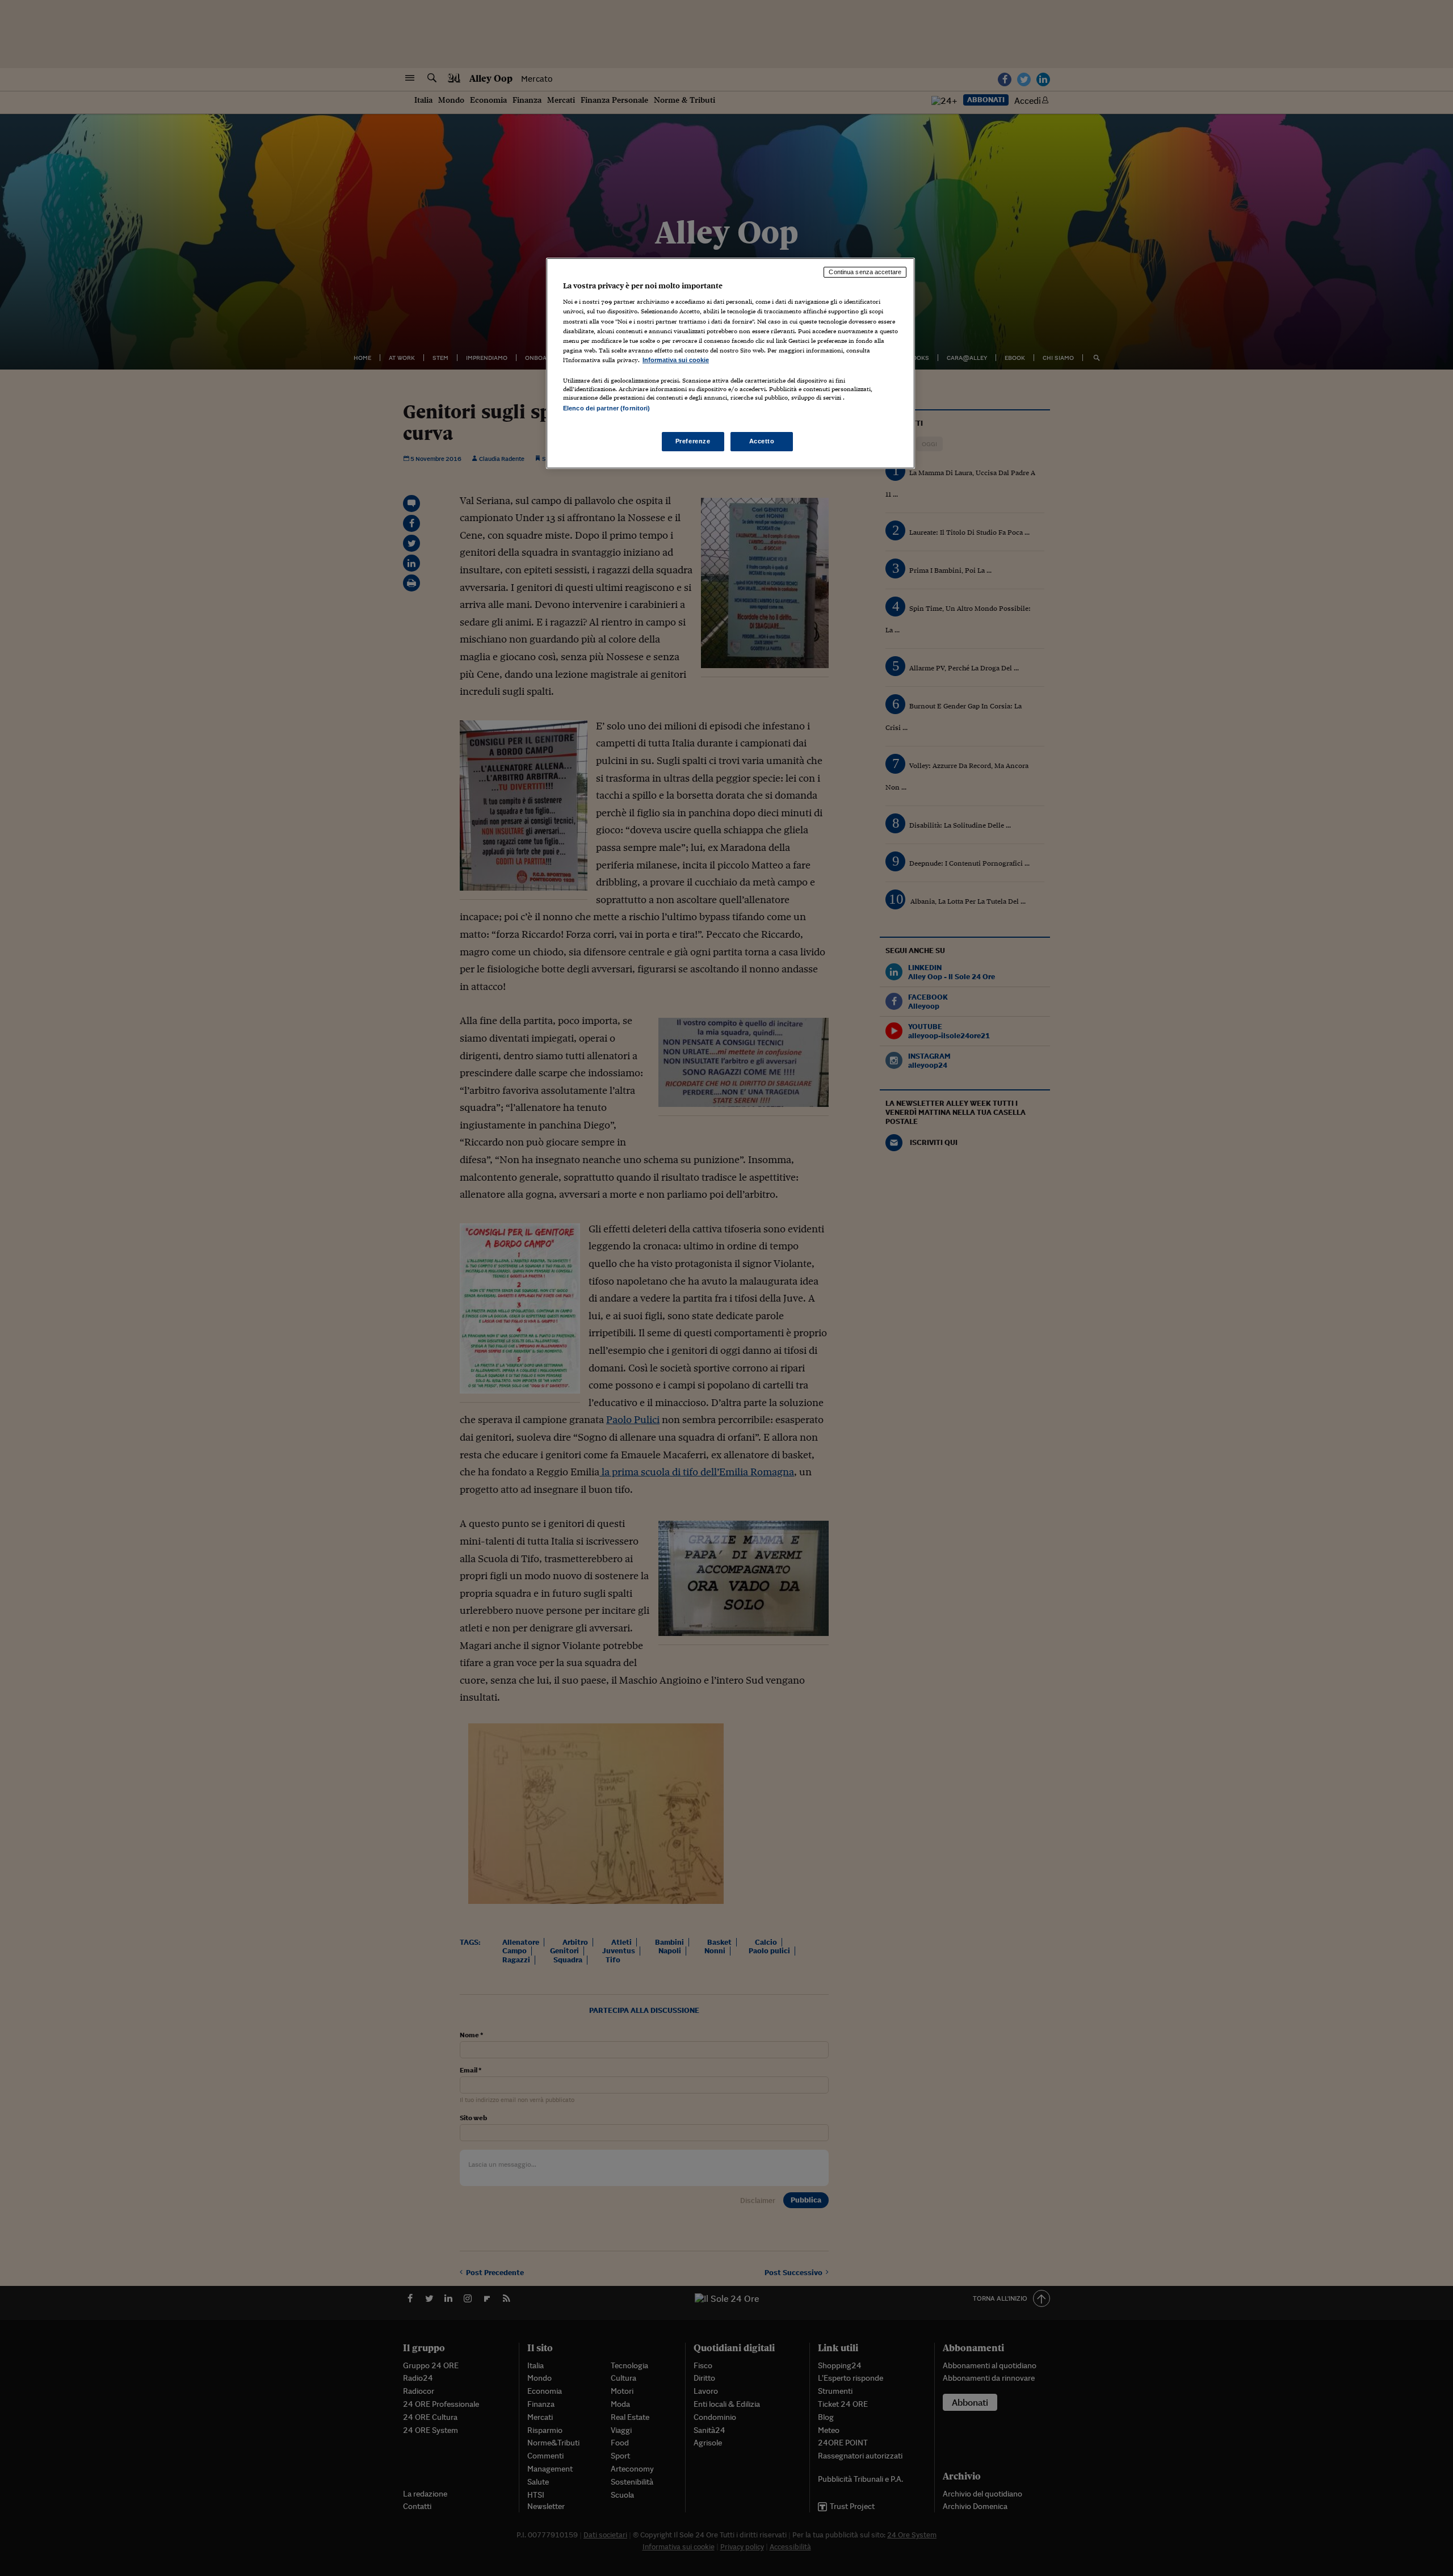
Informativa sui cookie (676, 360)
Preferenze (693, 441)
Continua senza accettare (865, 272)
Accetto (762, 441)
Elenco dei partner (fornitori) (606, 408)
